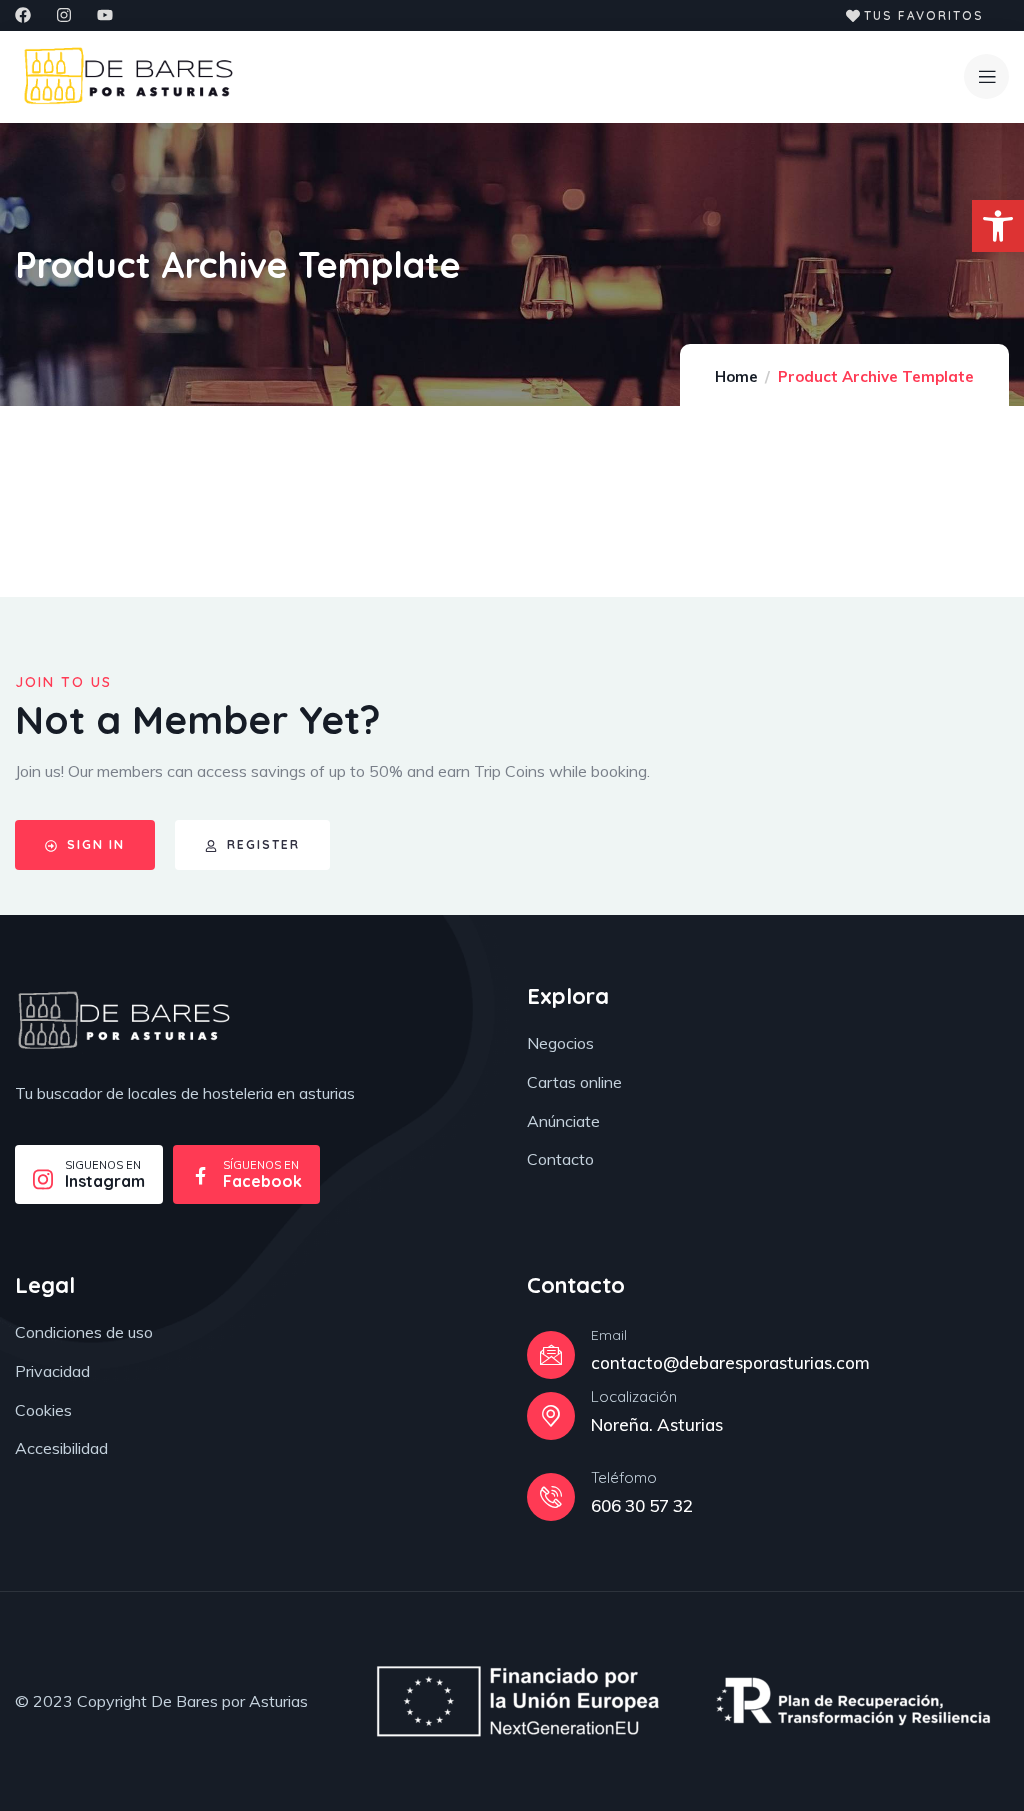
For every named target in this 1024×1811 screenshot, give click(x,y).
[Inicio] (128, 76)
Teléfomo (624, 1477)
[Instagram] (64, 15)
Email (609, 1335)
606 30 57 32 (642, 1505)
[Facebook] (23, 15)
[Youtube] (105, 15)
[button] (998, 226)
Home (736, 376)
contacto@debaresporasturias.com (730, 1362)
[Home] (123, 1021)
